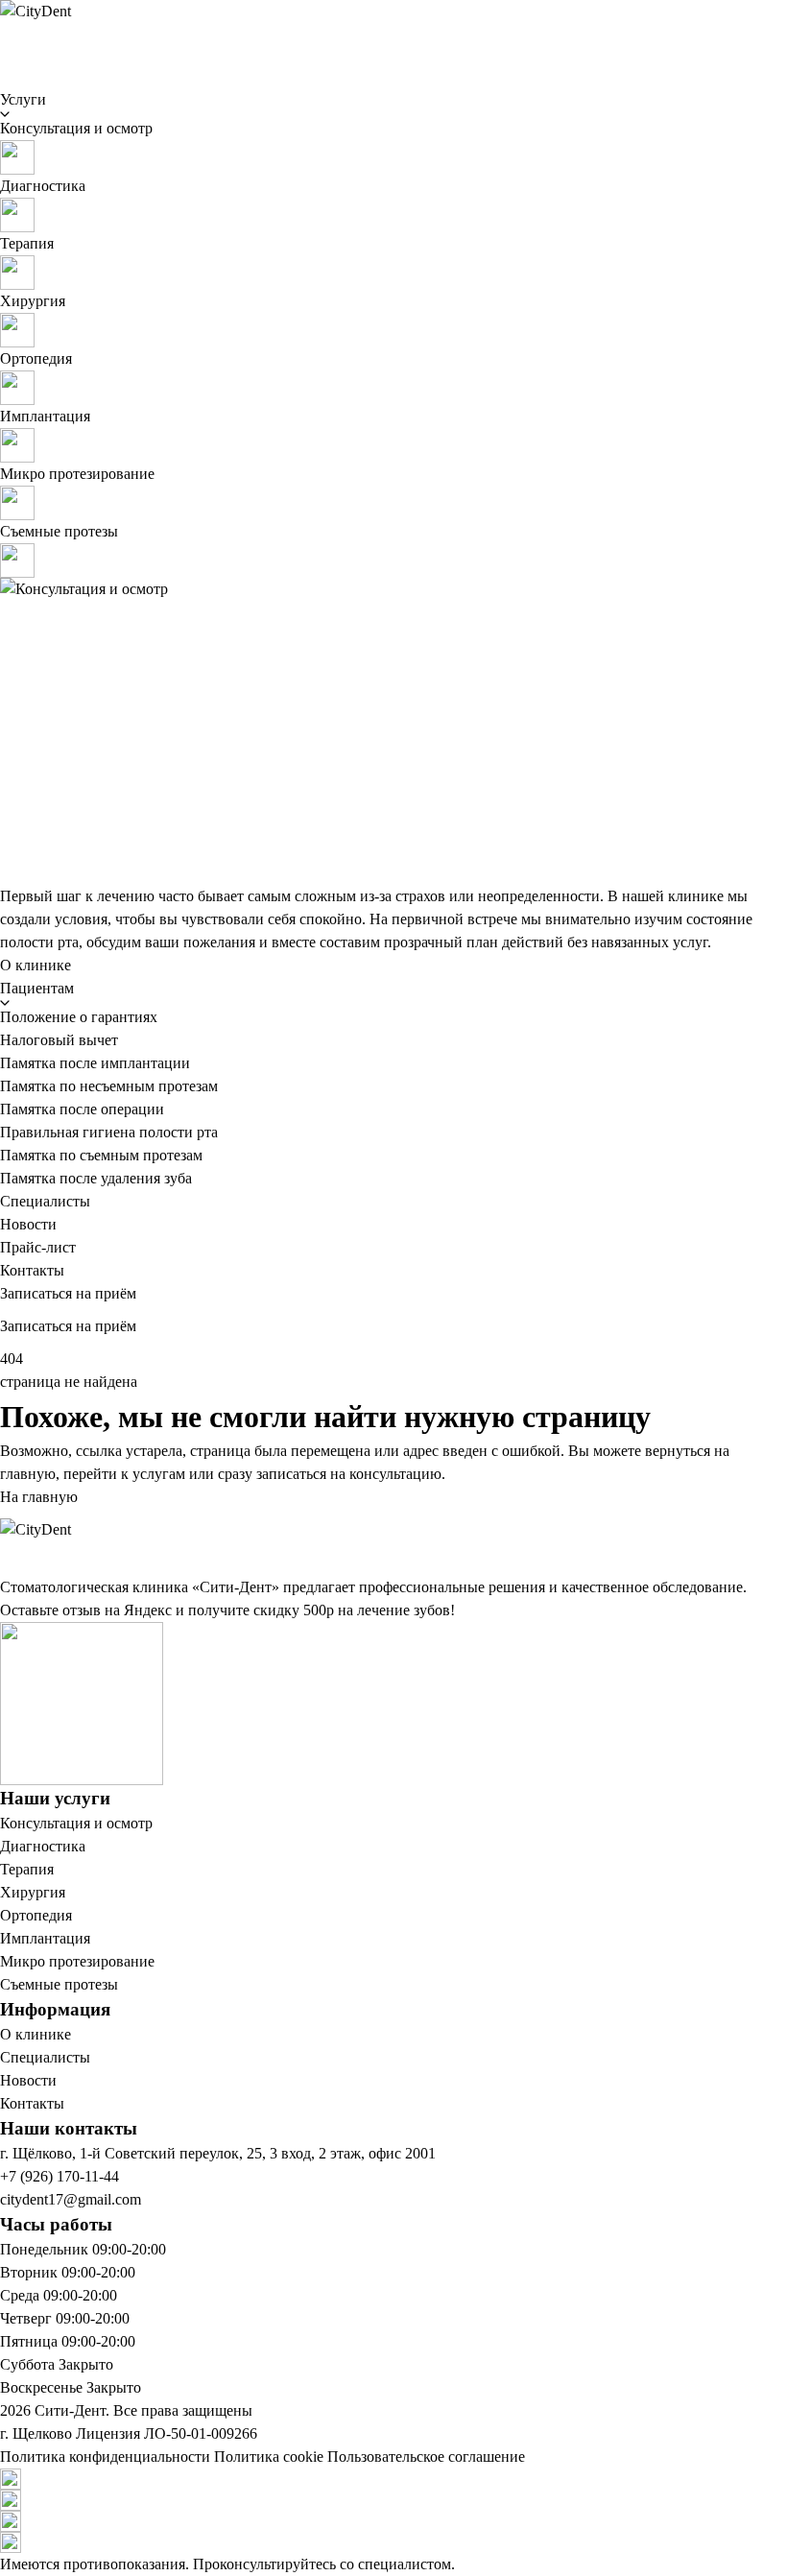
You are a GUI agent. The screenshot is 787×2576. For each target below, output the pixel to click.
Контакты (32, 1270)
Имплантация (45, 1938)
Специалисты (45, 1201)
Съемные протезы (59, 1984)
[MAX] (393, 2521)
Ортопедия (36, 1915)
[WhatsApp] (393, 2479)
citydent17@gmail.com (71, 2199)
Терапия (27, 1869)
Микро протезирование (77, 1961)
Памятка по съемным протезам (101, 1155)
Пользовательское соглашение (426, 2457)
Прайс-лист (38, 1247)
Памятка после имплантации (95, 1063)
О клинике (36, 965)
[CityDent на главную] (393, 29)
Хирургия (33, 1892)
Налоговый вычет (59, 1040)
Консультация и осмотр (76, 1823)
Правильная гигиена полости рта (109, 1132)
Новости (28, 1224)
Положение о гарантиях (79, 1017)
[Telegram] (393, 2500)
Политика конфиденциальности (105, 2457)
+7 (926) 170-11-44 (60, 2176)
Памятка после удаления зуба (96, 1178)
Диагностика (43, 1846)
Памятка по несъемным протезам (109, 1086)
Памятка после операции (82, 1109)
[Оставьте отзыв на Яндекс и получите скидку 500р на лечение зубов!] (393, 1704)
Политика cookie (269, 2457)
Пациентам (37, 988)
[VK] (393, 2542)
